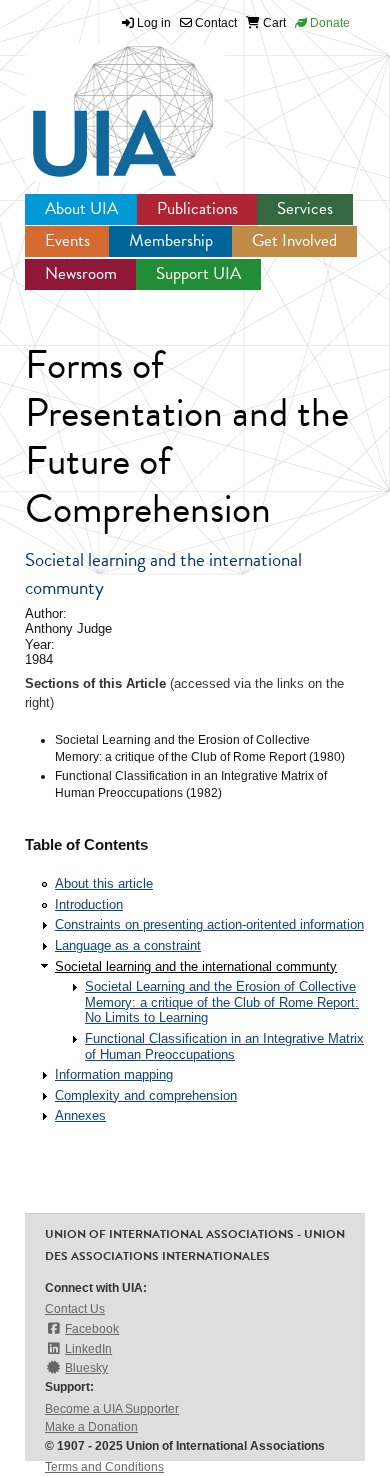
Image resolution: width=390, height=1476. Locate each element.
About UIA (81, 208)
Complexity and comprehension (146, 1095)
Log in (154, 23)
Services (305, 208)
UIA (100, 100)
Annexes (80, 1115)
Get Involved (294, 240)
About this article (104, 883)
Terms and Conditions (104, 1467)
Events (67, 240)
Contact (214, 23)
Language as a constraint (128, 945)
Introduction (89, 904)
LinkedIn (88, 1349)
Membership (171, 240)
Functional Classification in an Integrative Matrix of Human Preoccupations (224, 1046)
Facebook (92, 1329)
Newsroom (81, 273)
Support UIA (198, 273)
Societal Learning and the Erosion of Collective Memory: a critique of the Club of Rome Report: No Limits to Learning (222, 1002)
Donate (328, 23)
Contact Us (75, 1309)
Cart (273, 23)
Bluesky (86, 1368)
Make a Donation (91, 1427)
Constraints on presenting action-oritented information (209, 924)
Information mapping (114, 1074)
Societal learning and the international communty (196, 966)
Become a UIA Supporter (112, 1409)
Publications (197, 208)
